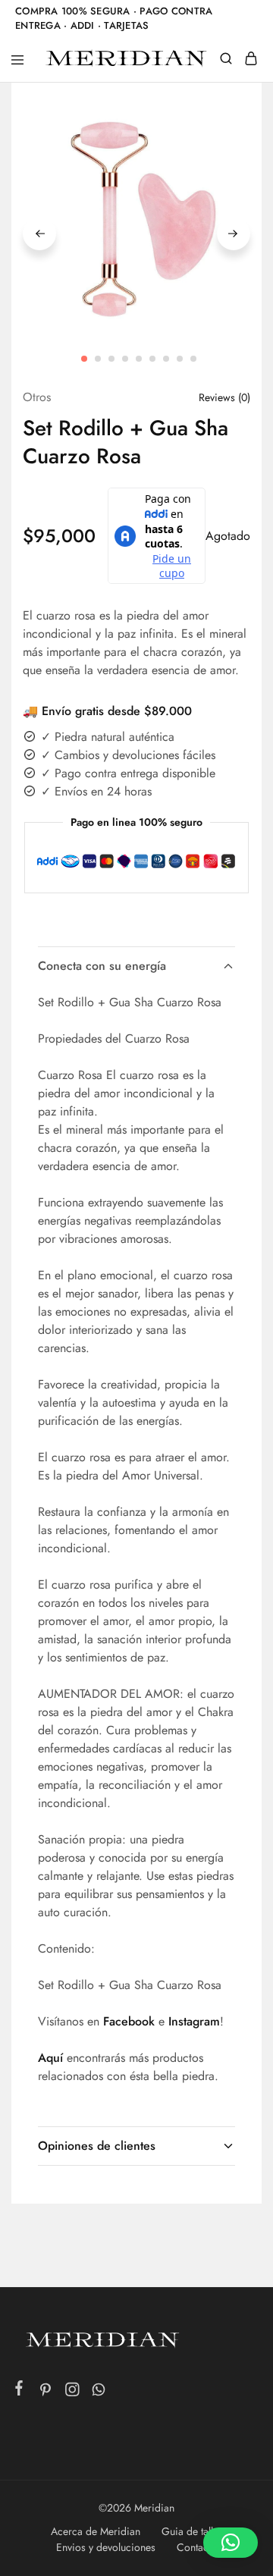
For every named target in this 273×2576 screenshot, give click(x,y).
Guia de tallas (192, 2531)
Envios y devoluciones (106, 2547)
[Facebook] (19, 2391)
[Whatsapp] (99, 2392)
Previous (39, 234)
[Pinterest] (46, 2392)
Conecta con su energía (102, 966)
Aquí (50, 2058)
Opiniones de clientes (97, 2146)
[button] (231, 2543)
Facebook (129, 2021)
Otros (37, 397)
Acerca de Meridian (96, 2531)
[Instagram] (72, 2392)
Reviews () (224, 397)
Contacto (197, 2547)
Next (234, 234)
